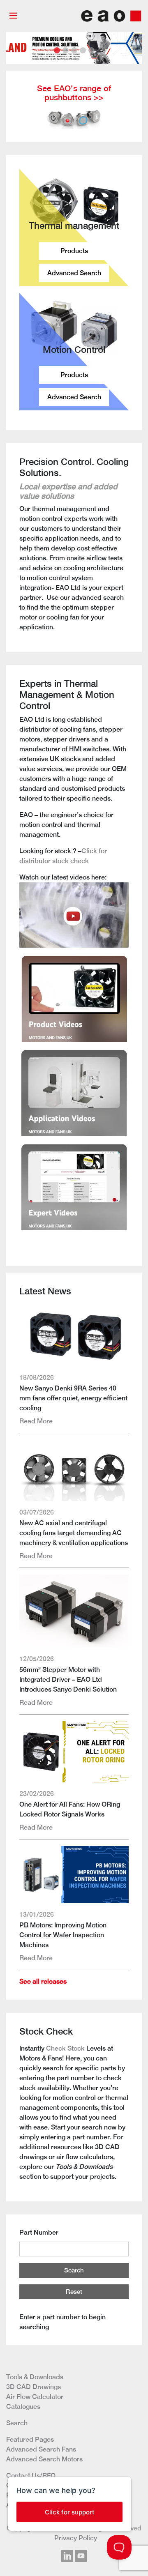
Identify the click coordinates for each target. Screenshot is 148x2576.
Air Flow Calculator (35, 2397)
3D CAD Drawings (34, 2387)
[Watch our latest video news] (74, 914)
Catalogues (23, 2407)
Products (74, 251)
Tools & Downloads (35, 2377)
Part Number (39, 2232)
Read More (36, 1421)
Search (74, 2270)
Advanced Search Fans (41, 2449)
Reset (74, 2292)
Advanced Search (74, 273)
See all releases (43, 1981)
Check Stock (65, 2048)
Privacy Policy (76, 2538)
